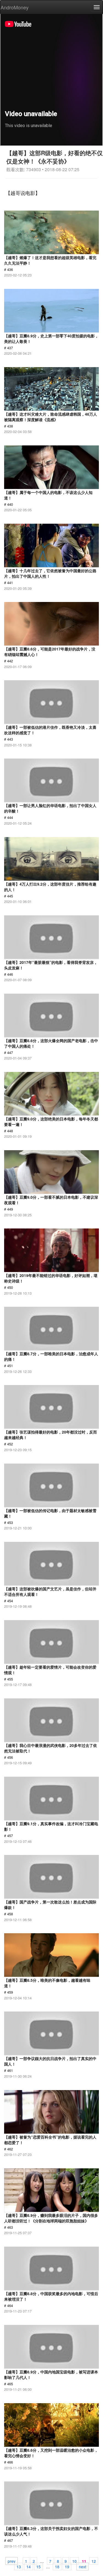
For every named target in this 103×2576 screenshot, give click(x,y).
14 (29, 2566)
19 (67, 2566)
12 (94, 2561)
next (83, 2566)
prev (12, 2561)
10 (74, 2561)
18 (57, 2566)
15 (38, 2566)
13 (19, 2566)
